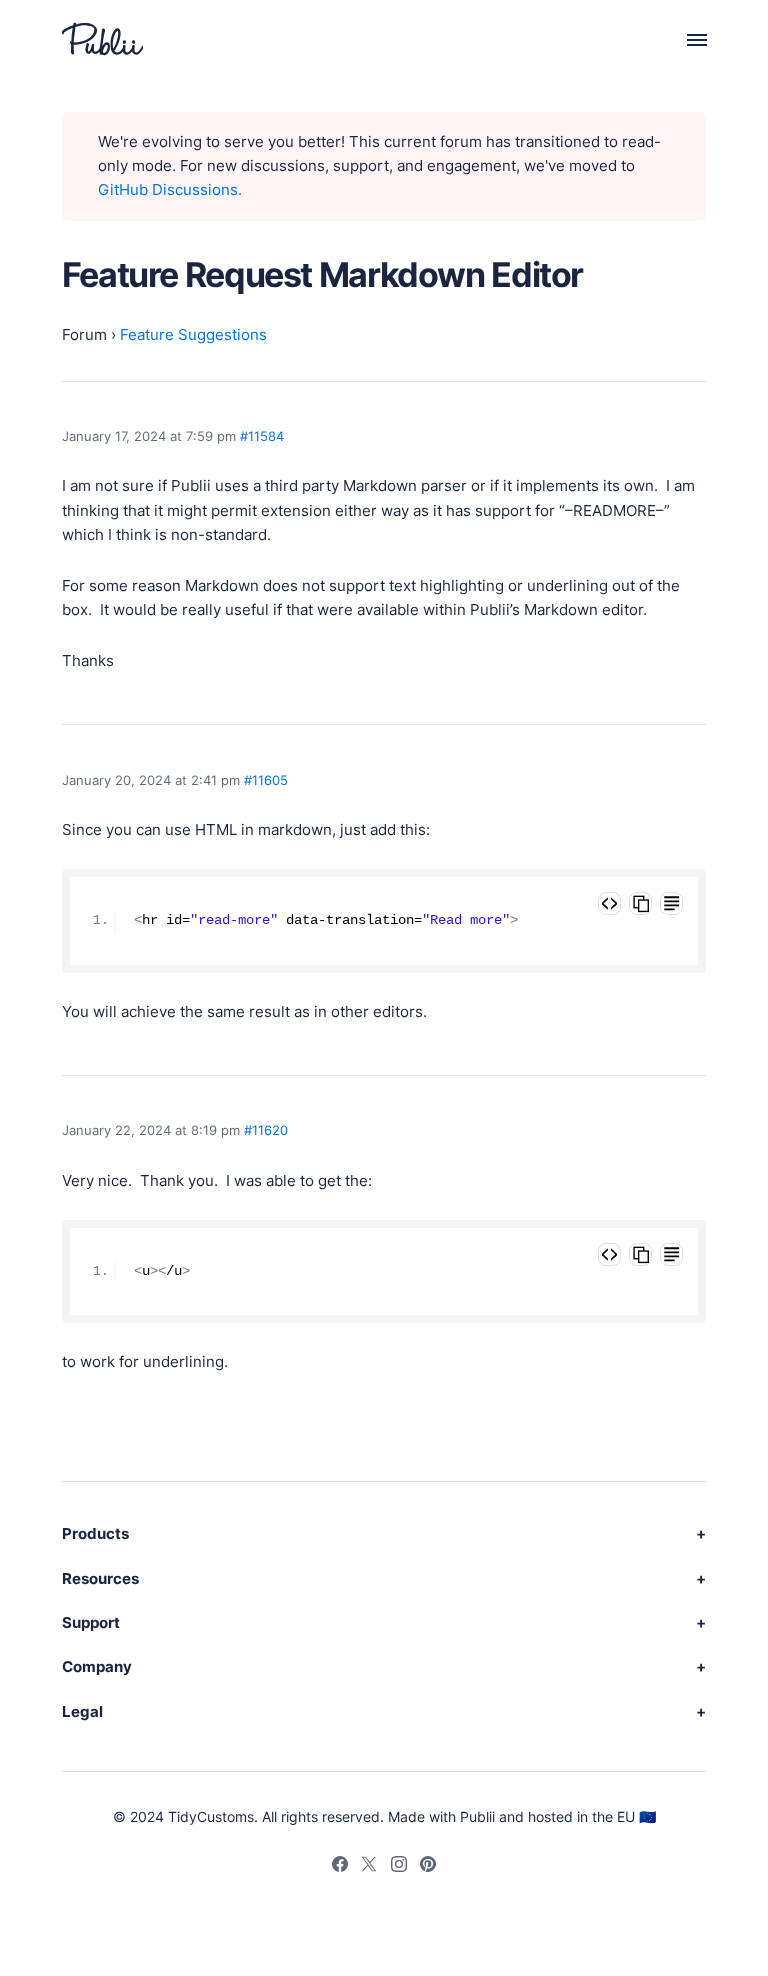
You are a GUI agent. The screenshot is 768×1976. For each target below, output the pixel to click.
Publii (477, 1816)
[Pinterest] (428, 1867)
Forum (84, 334)
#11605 (266, 780)
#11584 (262, 436)
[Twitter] (369, 1867)
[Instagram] (399, 1867)
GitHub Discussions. (170, 189)
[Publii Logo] (102, 39)
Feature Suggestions (193, 334)
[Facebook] (340, 1867)
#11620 (266, 1130)
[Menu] (685, 39)
